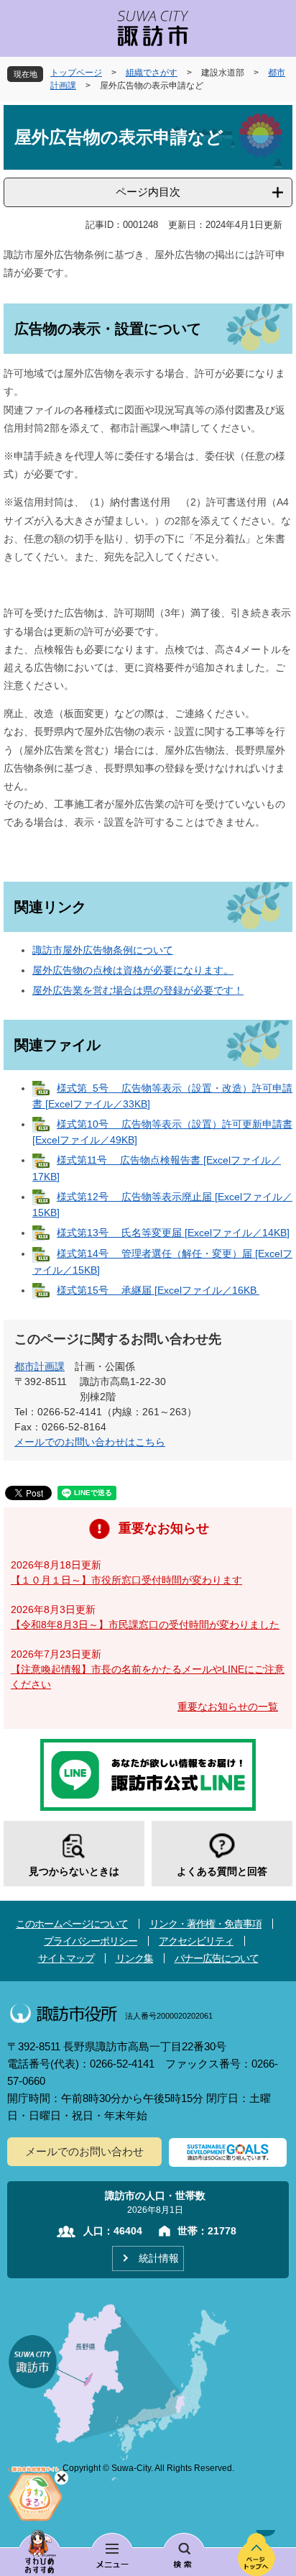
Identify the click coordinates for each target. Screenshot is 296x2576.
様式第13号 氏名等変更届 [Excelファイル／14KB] (173, 1233)
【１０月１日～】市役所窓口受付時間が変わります (126, 1580)
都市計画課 (40, 1366)
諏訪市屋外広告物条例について (103, 950)
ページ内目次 (148, 192)
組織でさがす (152, 73)
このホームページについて (72, 1924)
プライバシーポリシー (91, 1941)
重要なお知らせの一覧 (228, 1707)
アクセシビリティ (196, 1941)
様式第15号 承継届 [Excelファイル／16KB (158, 1290)
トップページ (76, 73)
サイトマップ (66, 1958)
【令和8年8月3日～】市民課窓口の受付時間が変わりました (145, 1625)
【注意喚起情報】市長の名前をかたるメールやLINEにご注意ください (148, 1677)
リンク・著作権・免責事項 (205, 1924)
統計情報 (159, 2258)
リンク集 (134, 1958)
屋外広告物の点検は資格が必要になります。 (133, 970)
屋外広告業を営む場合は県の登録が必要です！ (138, 990)
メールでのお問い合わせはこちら (90, 1442)
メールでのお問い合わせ (84, 2151)
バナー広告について (217, 1958)
